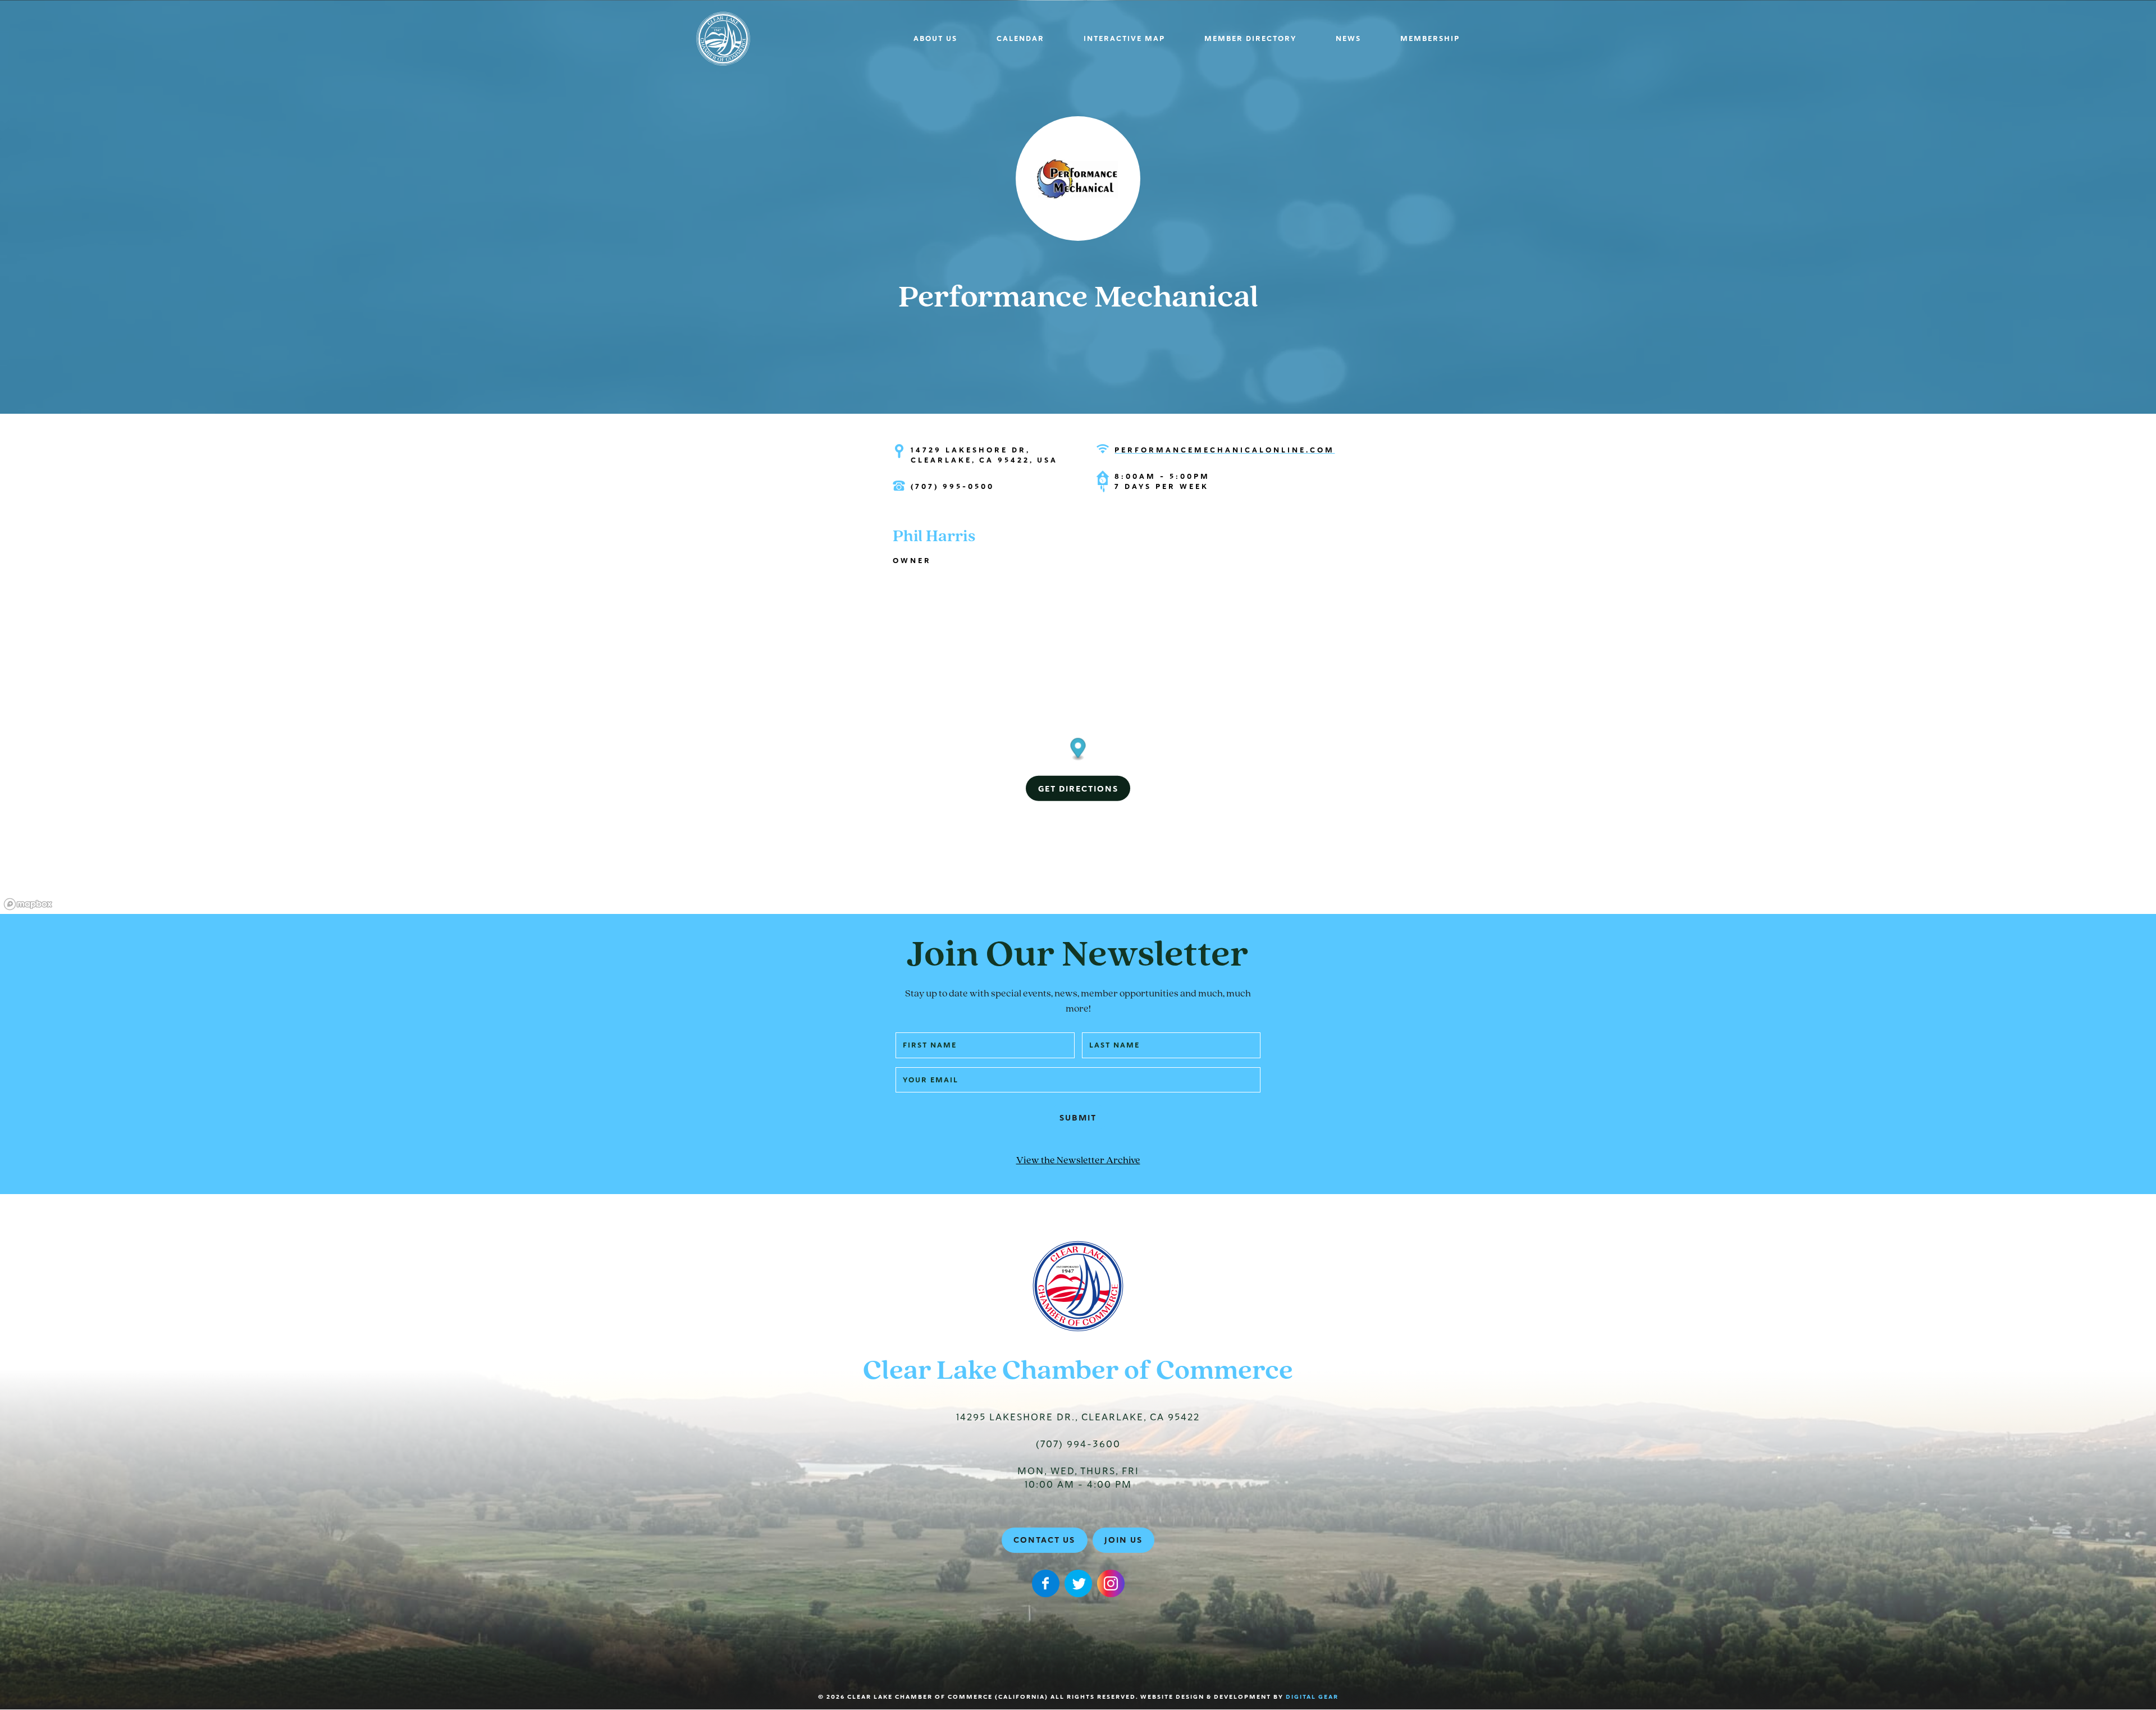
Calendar (1020, 39)
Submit (1078, 1118)
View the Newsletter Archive (1078, 1161)
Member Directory (1250, 39)
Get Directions (1078, 789)
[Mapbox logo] (28, 904)
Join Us (1123, 1540)
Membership (1430, 39)
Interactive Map (1124, 39)
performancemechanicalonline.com (1225, 450)
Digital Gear (1312, 1697)
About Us (935, 39)
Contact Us (1044, 1540)
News (1348, 39)
